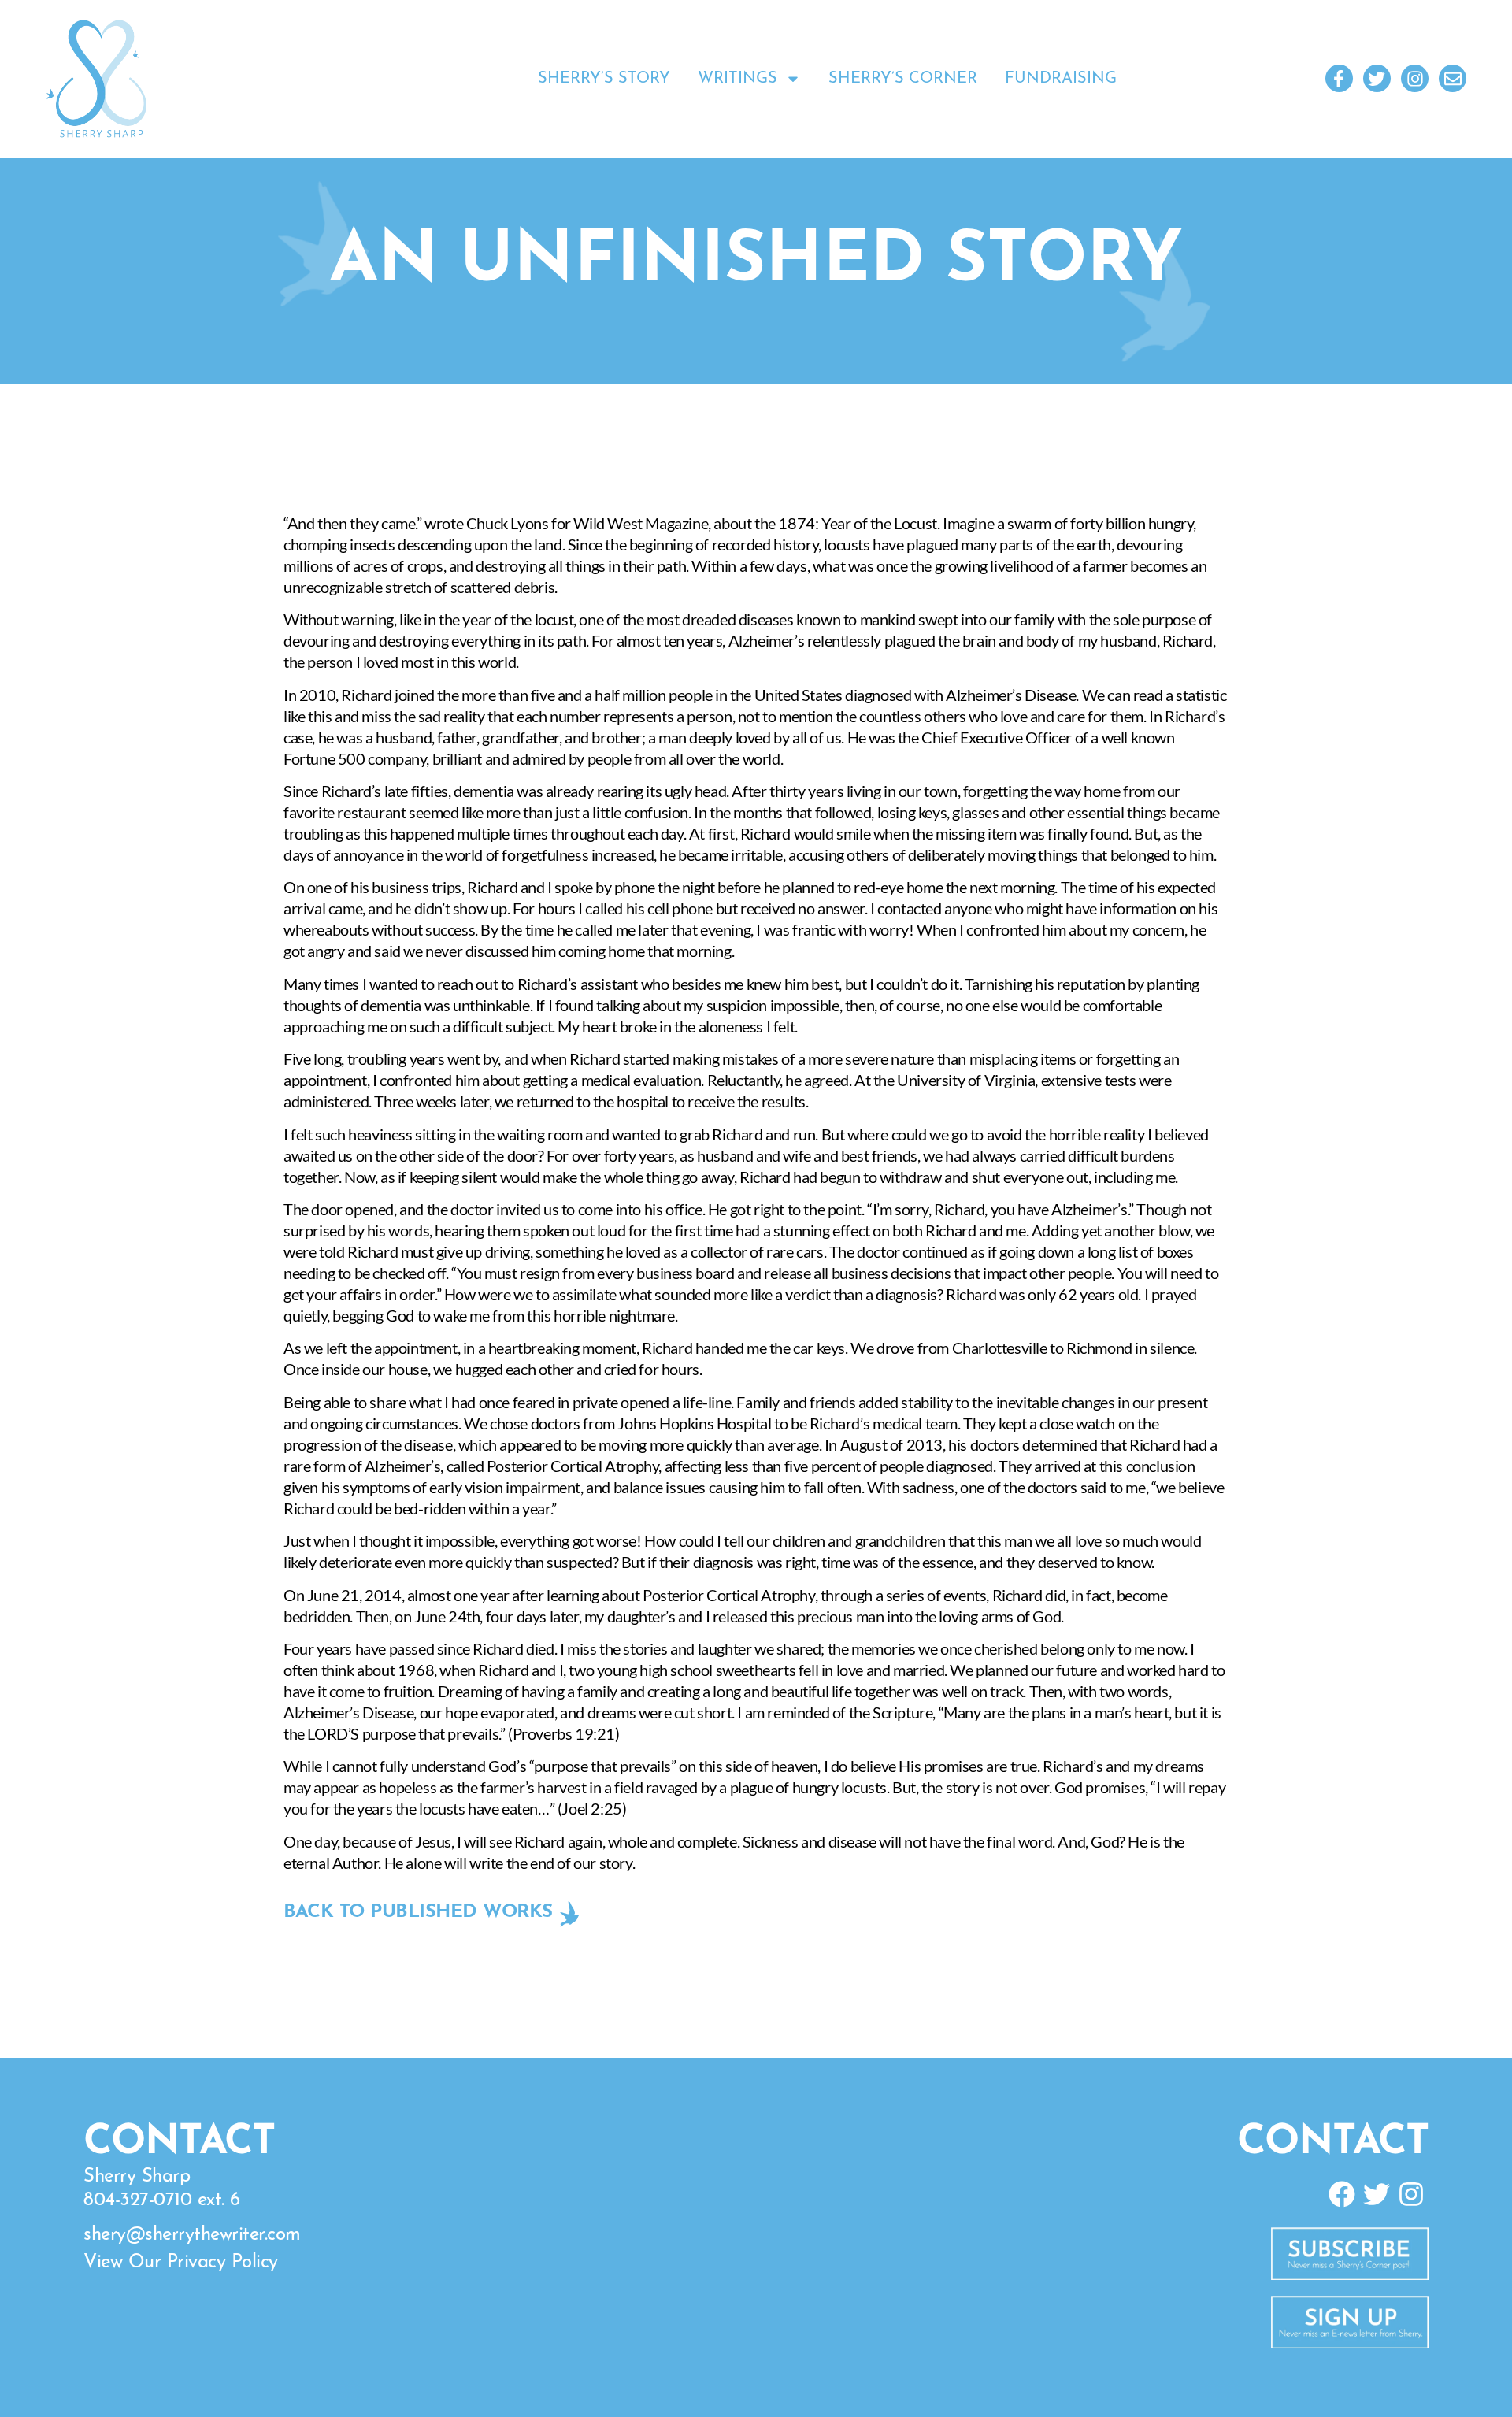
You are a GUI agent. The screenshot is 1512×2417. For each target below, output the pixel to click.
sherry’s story (604, 79)
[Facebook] (1341, 2194)
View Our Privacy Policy (181, 2263)
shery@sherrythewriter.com (192, 2235)
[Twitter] (1377, 78)
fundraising (1061, 79)
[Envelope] (1453, 78)
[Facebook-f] (1339, 78)
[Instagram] (1415, 78)
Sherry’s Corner (903, 79)
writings (737, 79)
